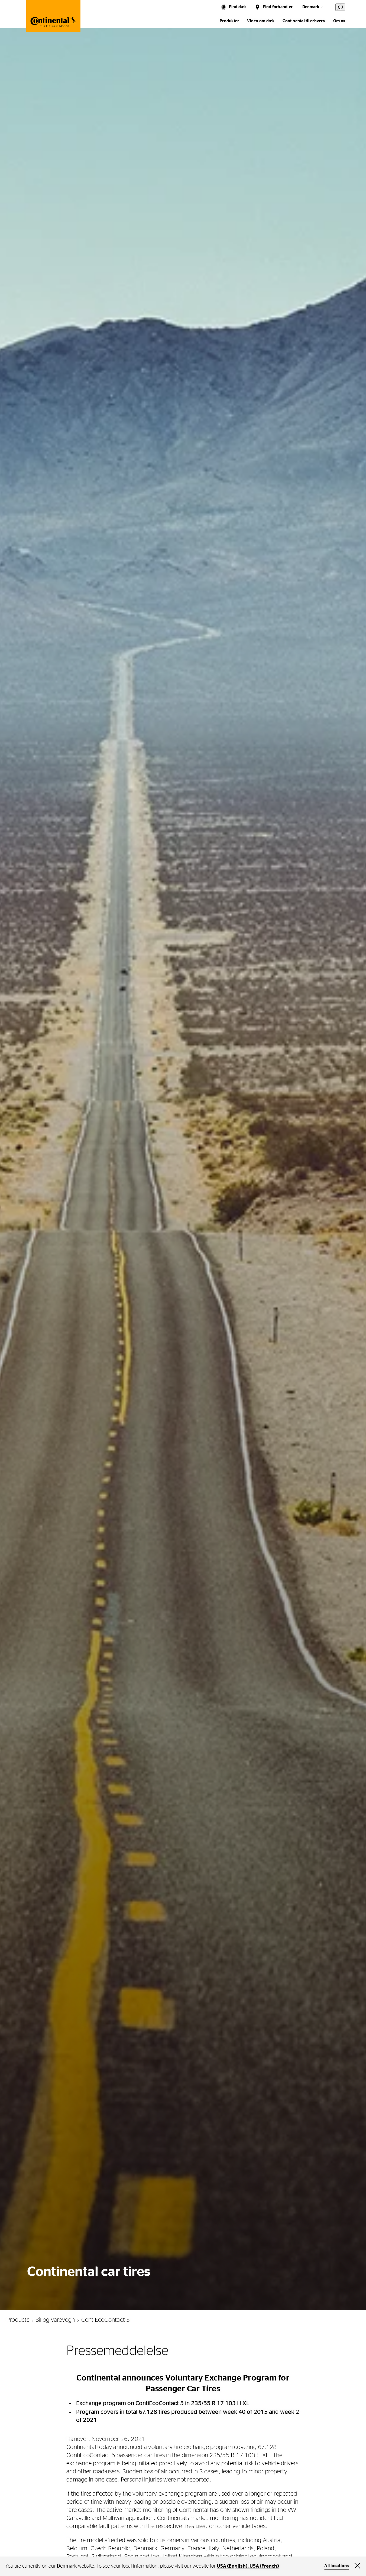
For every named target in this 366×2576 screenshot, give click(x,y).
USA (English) (232, 2566)
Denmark (311, 7)
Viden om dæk (261, 21)
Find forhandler (278, 7)
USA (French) (264, 2566)
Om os (339, 21)
